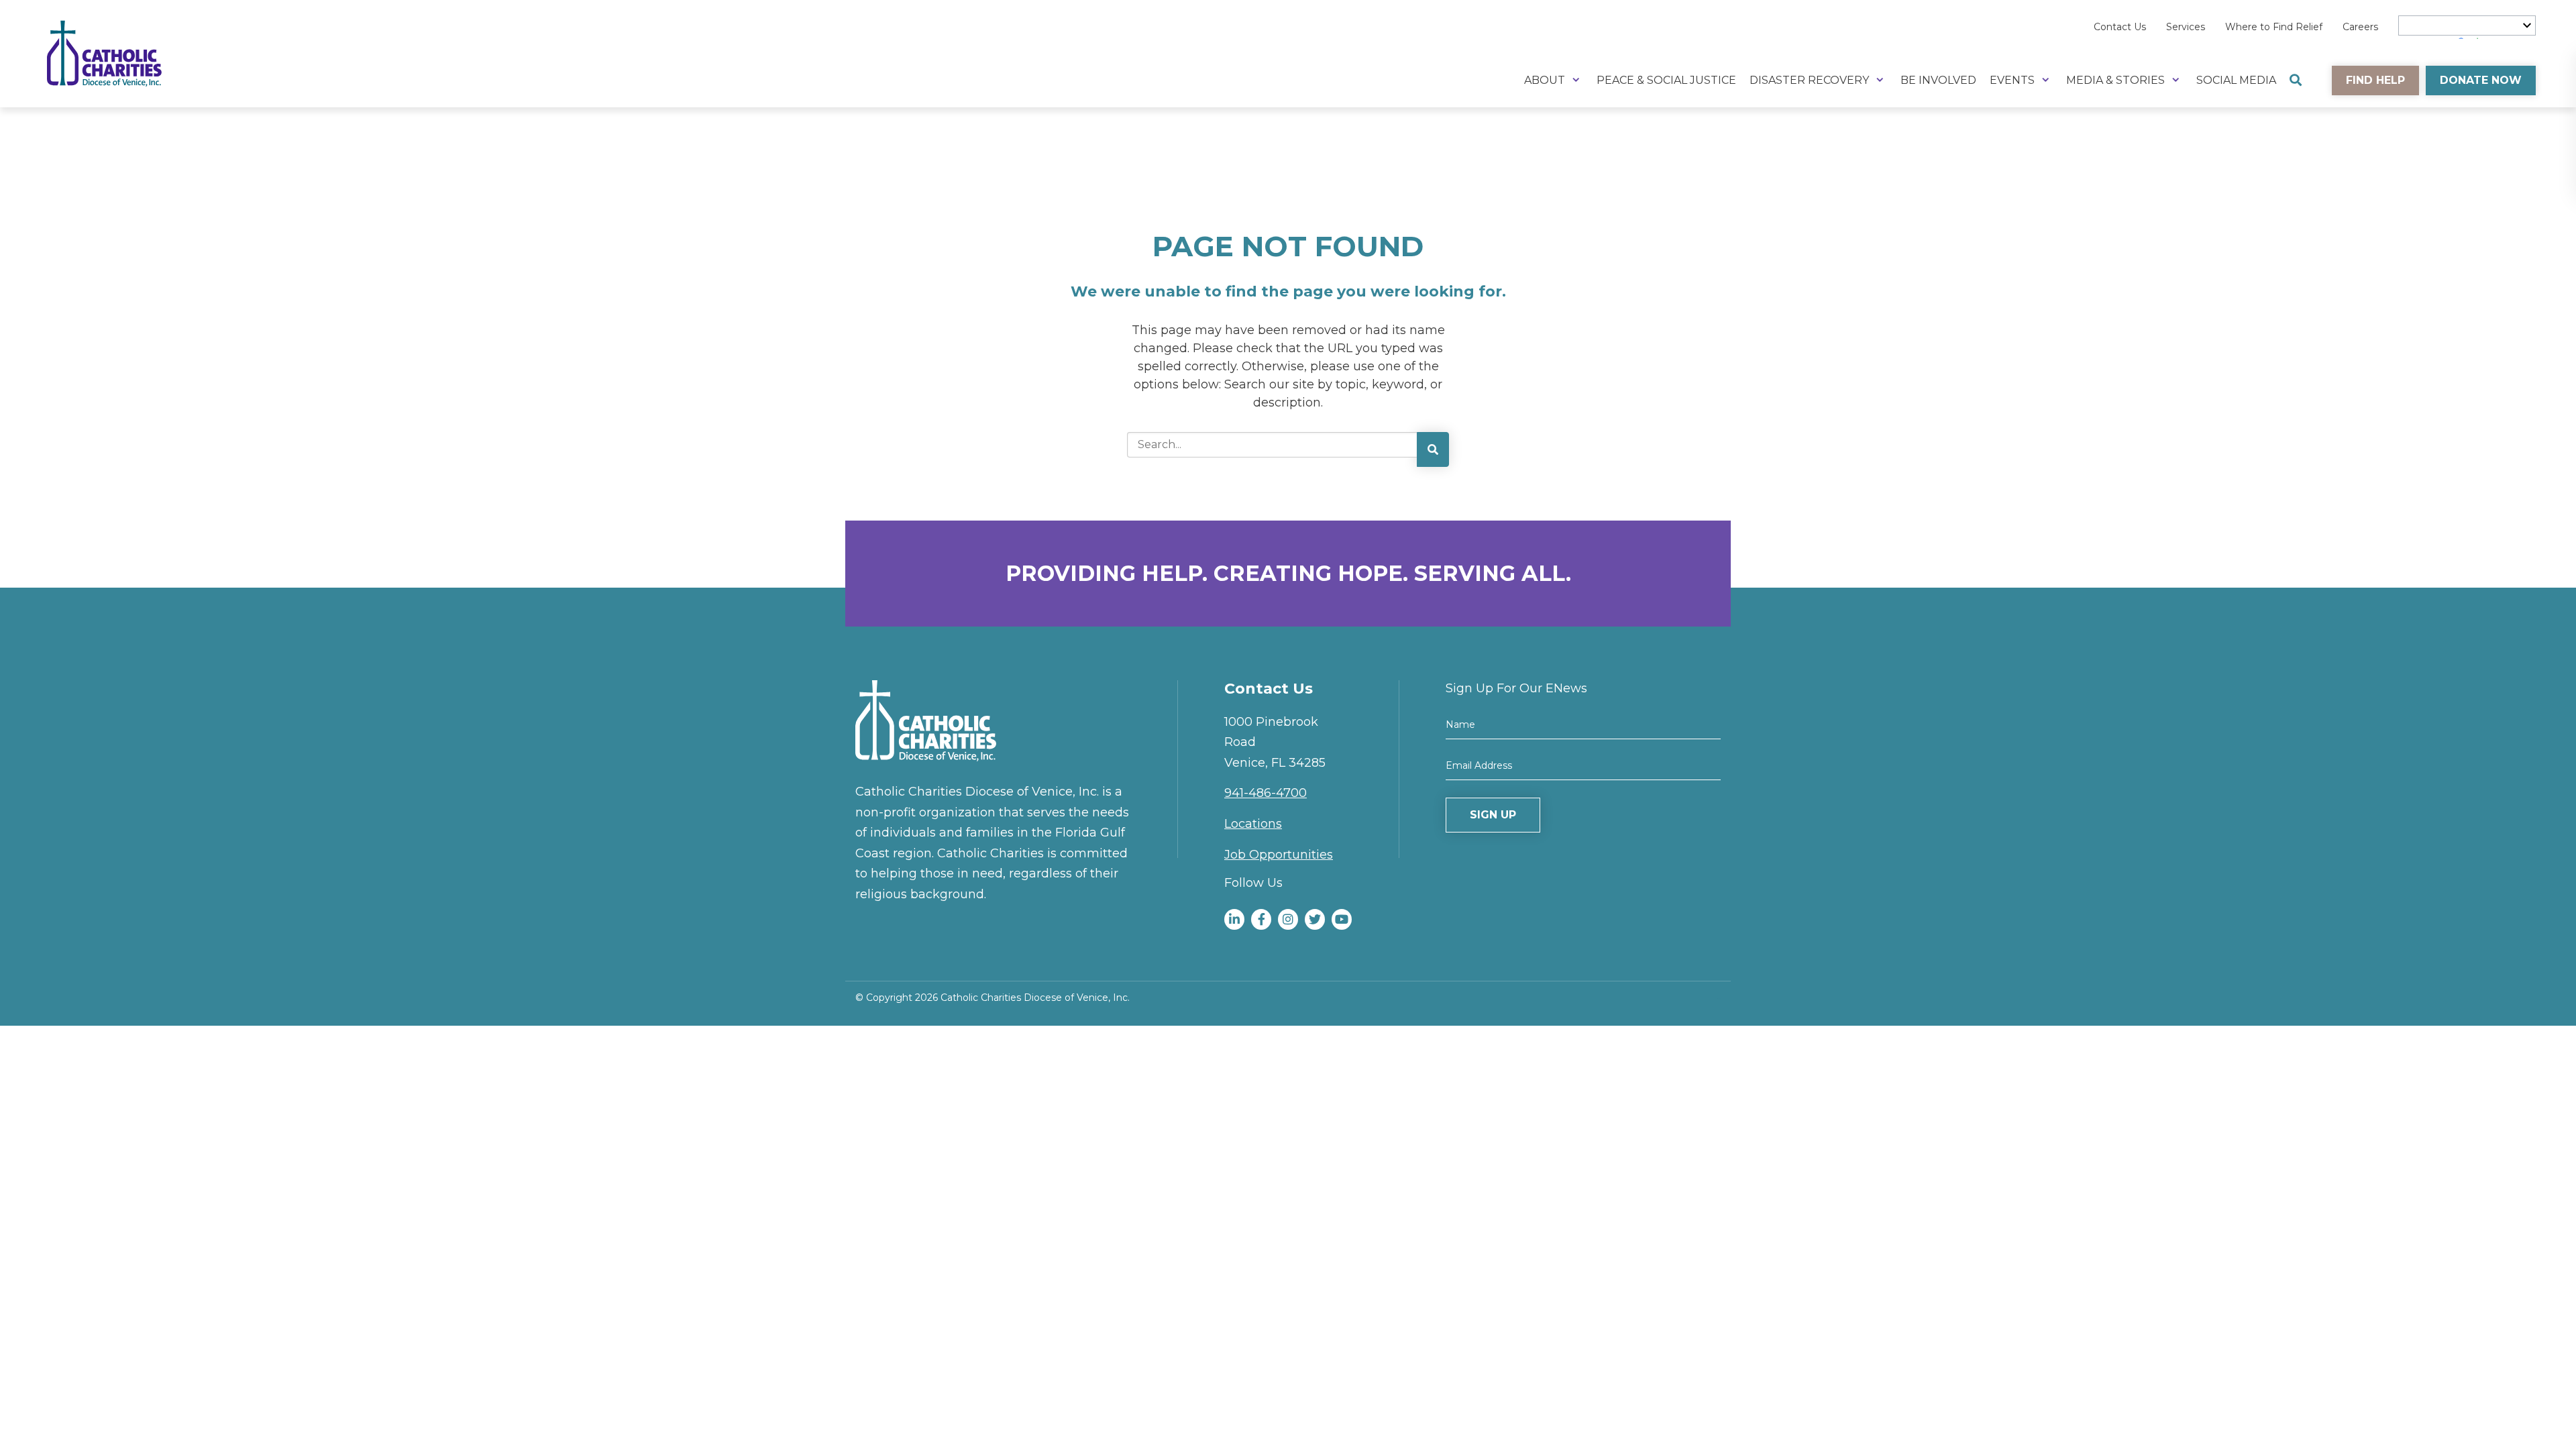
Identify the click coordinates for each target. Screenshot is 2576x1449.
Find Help (2375, 80)
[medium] (1234, 919)
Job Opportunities (1279, 855)
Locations (1253, 824)
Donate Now (2481, 80)
